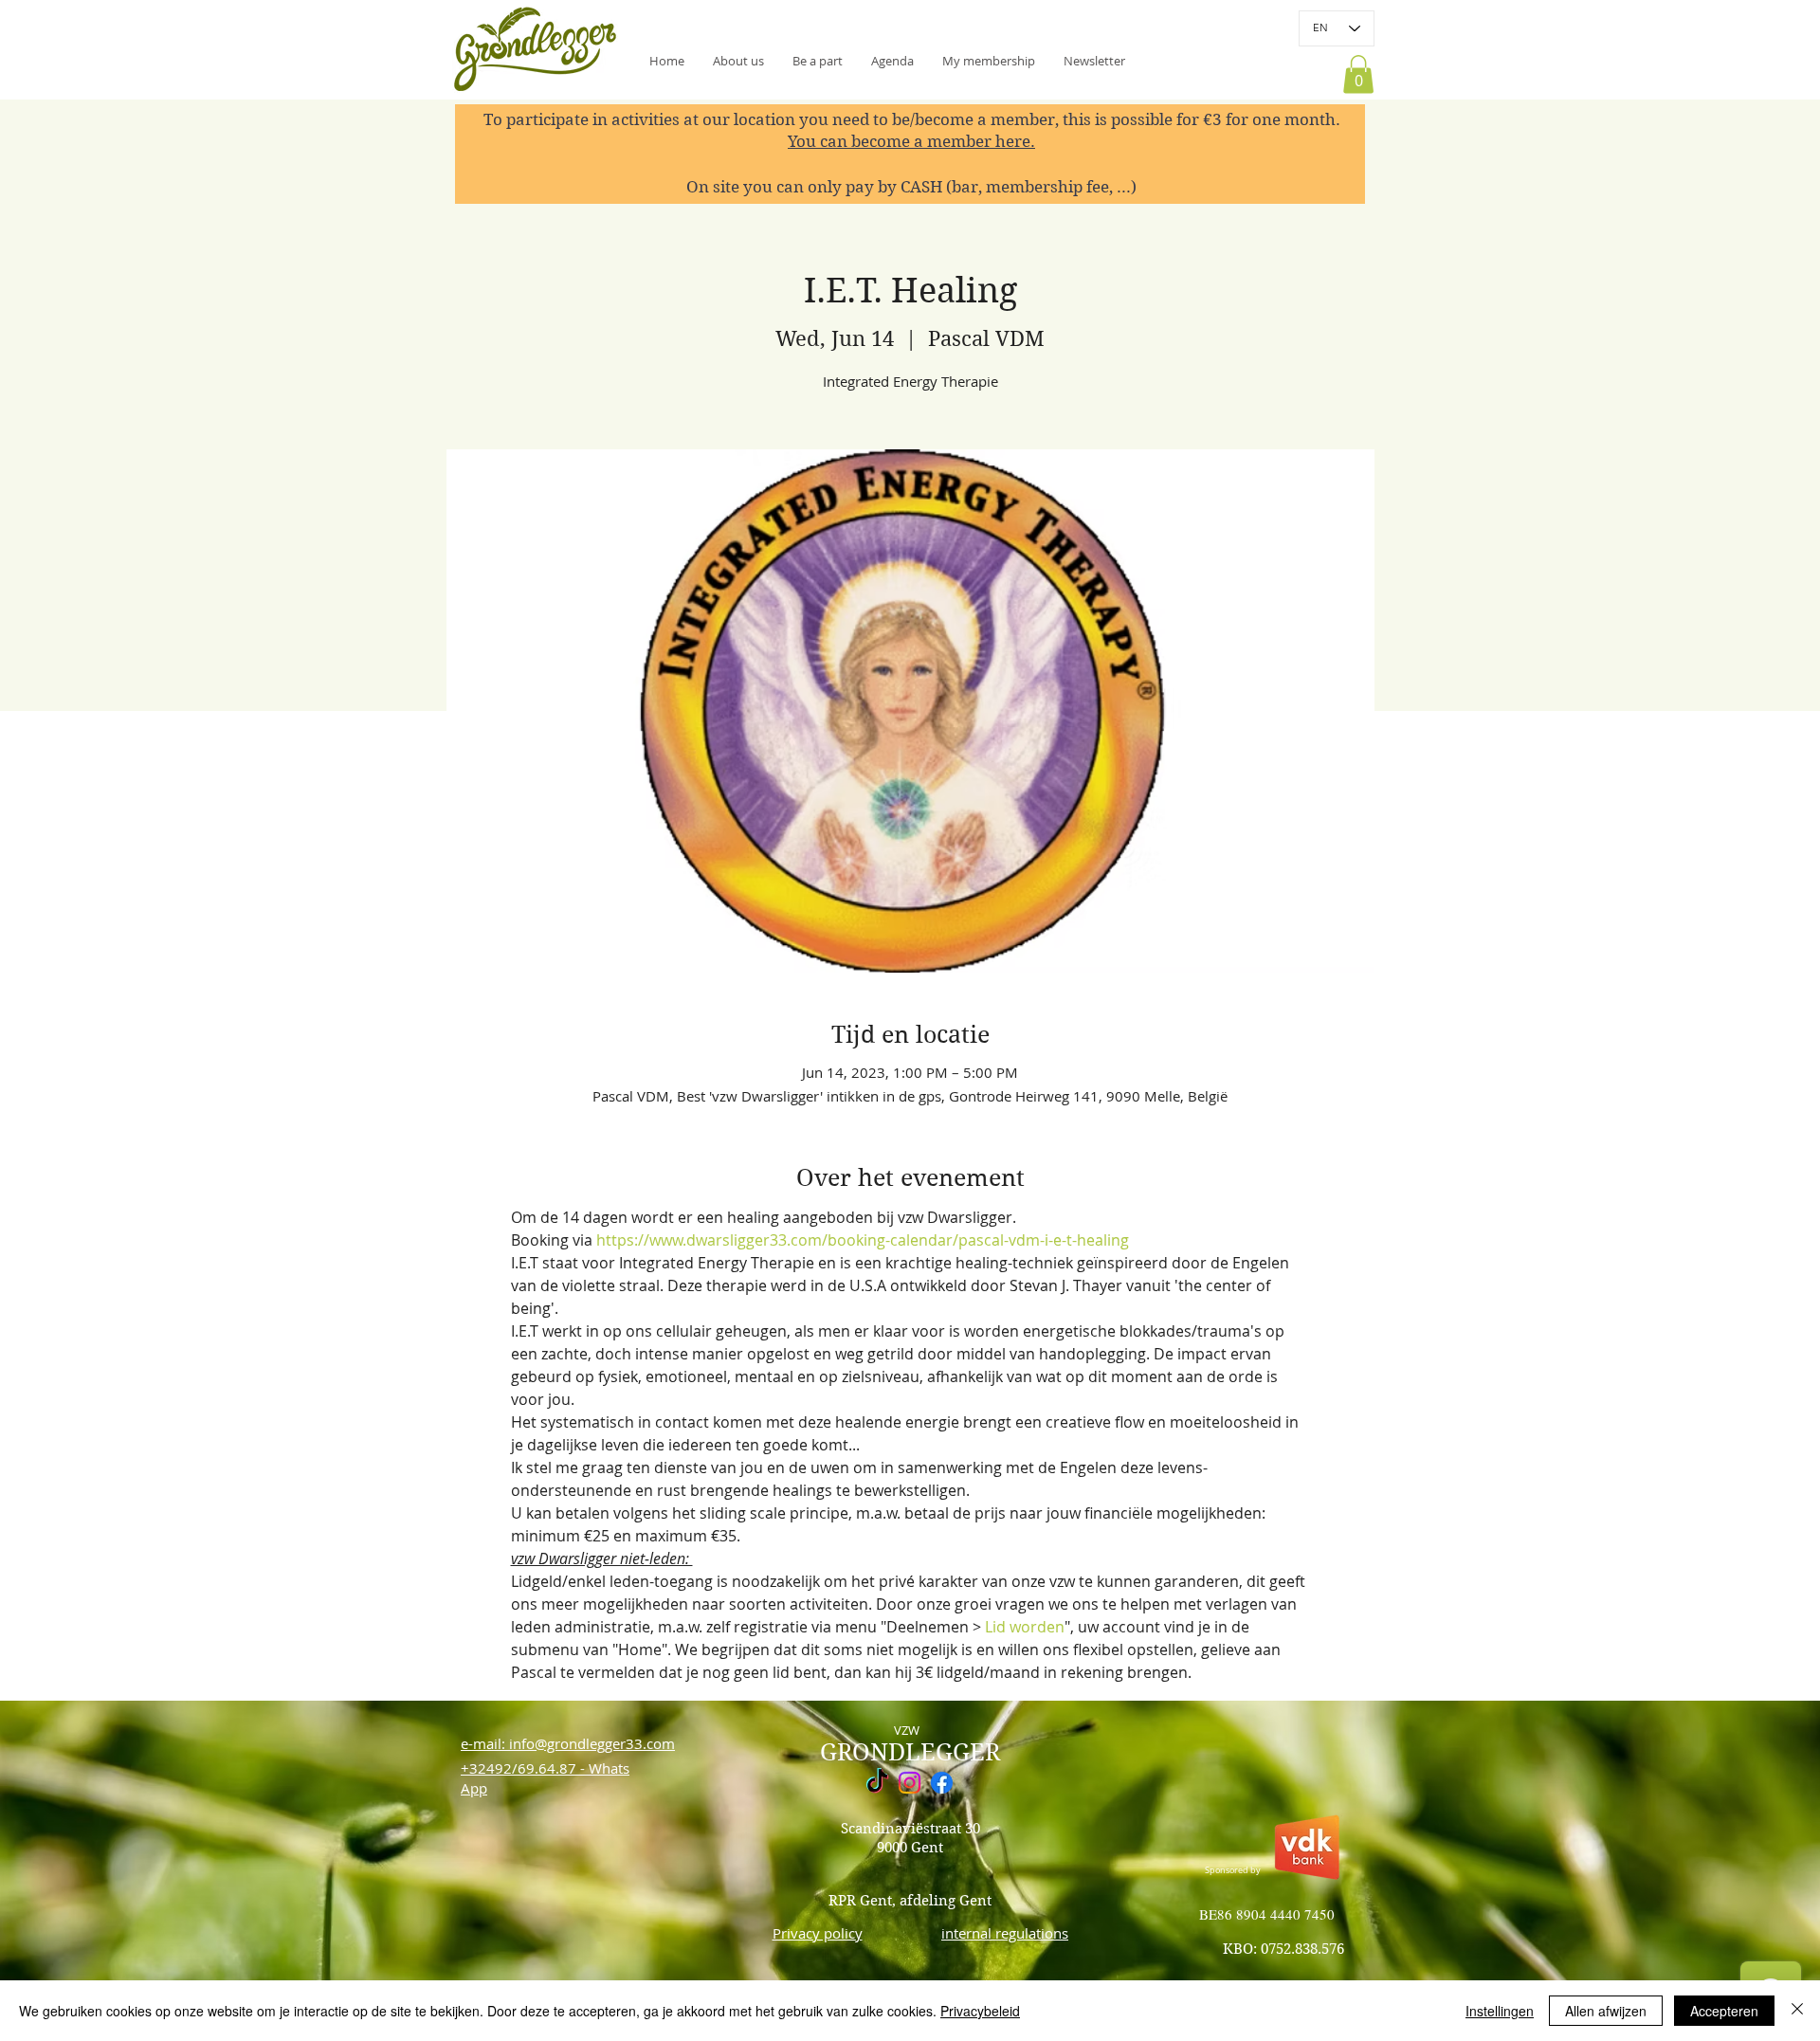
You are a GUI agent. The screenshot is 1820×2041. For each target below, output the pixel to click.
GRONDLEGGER (910, 1752)
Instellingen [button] (1500, 2011)
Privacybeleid (980, 2011)
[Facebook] (942, 1783)
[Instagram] (910, 1783)
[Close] (1797, 2011)
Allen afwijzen (1606, 2011)
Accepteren (1724, 2011)
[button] (1094, 61)
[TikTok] (877, 1783)
